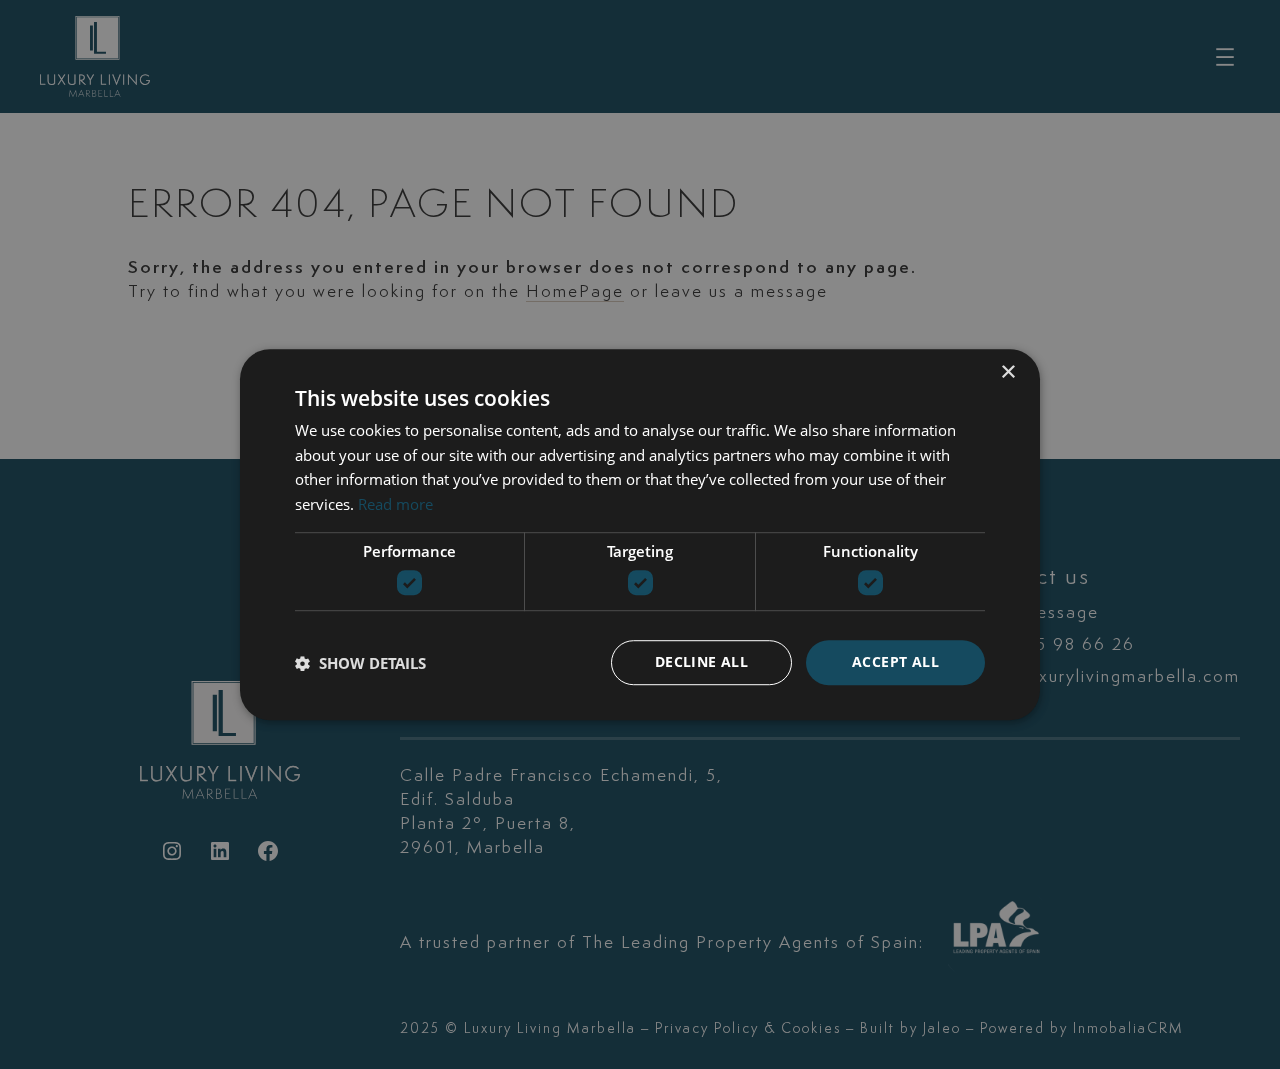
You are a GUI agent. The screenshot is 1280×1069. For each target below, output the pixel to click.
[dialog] (640, 534)
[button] (360, 663)
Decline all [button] (701, 662)
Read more (395, 504)
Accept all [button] (895, 662)
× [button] (1007, 372)
